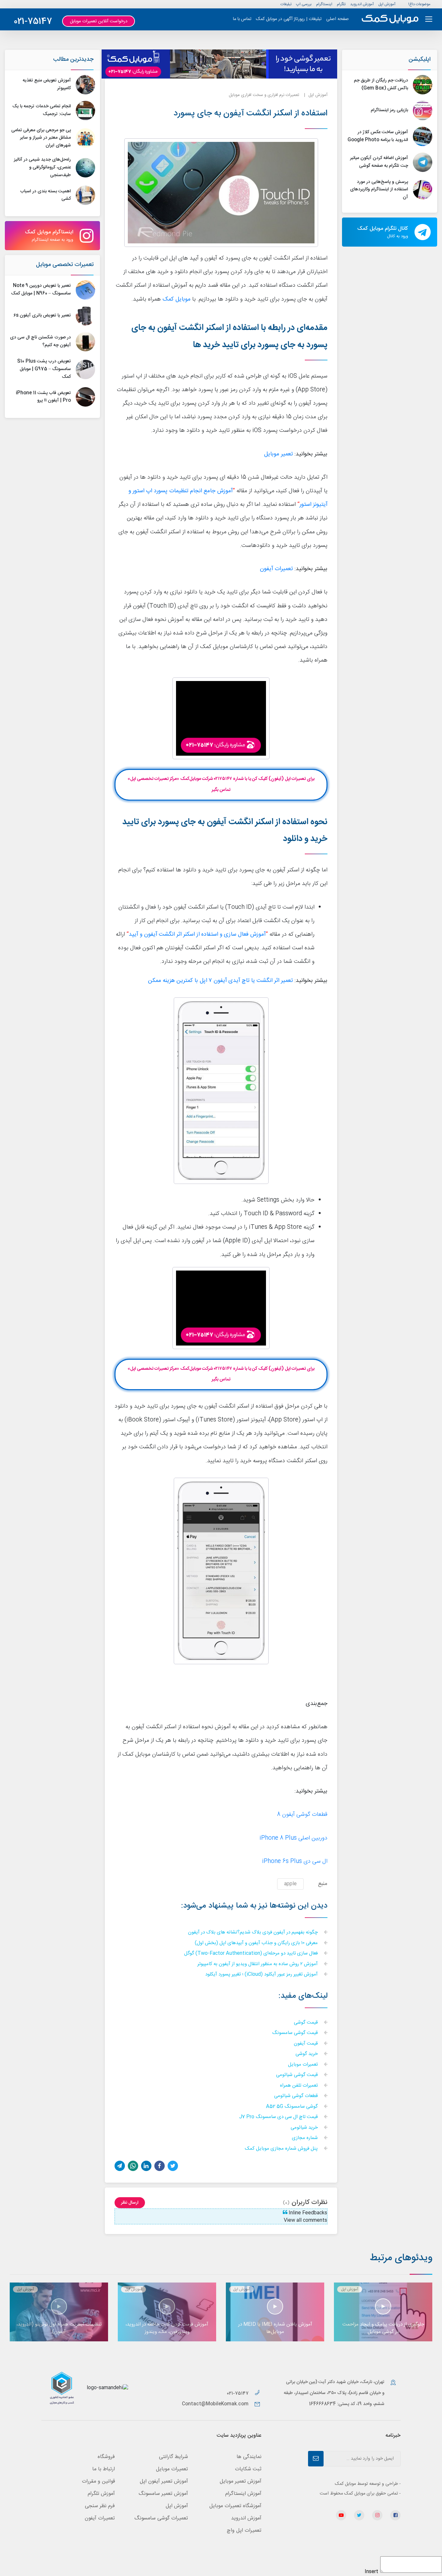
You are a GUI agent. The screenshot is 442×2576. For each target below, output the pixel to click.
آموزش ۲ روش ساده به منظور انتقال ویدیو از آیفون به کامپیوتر (258, 1964)
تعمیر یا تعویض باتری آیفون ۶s (42, 315)
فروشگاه (106, 2457)
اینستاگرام (324, 4)
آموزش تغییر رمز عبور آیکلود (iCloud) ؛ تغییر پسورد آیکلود (262, 1975)
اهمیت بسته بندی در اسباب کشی (45, 195)
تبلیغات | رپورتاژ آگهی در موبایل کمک (289, 19)
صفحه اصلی (337, 19)
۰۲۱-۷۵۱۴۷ (238, 2394)
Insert (371, 2572)
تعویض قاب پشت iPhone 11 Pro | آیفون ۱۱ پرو (43, 397)
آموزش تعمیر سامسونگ (163, 2494)
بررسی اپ (304, 4)
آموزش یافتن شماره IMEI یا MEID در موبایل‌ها (275, 2328)
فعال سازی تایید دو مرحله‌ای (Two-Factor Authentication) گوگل (252, 1954)
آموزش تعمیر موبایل (241, 2481)
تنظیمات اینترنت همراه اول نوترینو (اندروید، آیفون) (59, 2328)
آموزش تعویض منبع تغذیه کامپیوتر (47, 84)
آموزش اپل (387, 4)
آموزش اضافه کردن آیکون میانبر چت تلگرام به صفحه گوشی (379, 162)
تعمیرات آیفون (276, 569)
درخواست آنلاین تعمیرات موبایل (99, 21)
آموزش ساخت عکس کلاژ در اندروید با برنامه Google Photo (378, 136)
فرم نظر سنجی (100, 2506)
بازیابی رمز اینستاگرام (389, 110)
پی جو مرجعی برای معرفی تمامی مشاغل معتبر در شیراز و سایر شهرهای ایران (41, 138)
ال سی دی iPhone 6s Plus (295, 1862)
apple (290, 1884)
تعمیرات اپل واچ (244, 2531)
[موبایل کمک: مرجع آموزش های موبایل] (390, 19)
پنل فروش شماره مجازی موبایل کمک (282, 2149)
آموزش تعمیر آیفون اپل (164, 2481)
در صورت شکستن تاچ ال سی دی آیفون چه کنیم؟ (40, 341)
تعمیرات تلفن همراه (299, 2086)
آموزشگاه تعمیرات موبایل (235, 2506)
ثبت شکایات (248, 2469)
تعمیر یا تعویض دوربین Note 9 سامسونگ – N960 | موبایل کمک (41, 290)
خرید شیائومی (305, 2128)
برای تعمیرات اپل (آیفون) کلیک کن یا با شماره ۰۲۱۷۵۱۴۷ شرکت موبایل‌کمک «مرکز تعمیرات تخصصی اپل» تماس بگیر (221, 784)
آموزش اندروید (362, 4)
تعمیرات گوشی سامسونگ (161, 2518)
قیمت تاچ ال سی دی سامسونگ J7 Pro (279, 2117)
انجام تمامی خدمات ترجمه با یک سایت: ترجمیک (42, 110)
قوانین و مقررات (98, 2481)
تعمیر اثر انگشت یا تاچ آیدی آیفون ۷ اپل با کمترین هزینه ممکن (220, 981)
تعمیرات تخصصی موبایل (65, 265)
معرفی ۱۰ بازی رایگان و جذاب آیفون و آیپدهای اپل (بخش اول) (257, 1943)
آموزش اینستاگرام (243, 2494)
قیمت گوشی (306, 2023)
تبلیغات (286, 4)
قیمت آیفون (306, 2044)
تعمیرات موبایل (304, 2065)
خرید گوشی (307, 2054)
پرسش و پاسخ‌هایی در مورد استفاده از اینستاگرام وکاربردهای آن (379, 190)
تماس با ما (242, 19)
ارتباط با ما (104, 2469)
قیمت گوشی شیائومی (298, 2075)
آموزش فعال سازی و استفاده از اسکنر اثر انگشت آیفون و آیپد (197, 935)
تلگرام (341, 4)
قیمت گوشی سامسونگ (296, 2033)
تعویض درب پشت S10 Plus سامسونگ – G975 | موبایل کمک (44, 369)
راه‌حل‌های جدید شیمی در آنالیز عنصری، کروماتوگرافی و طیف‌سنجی (42, 167)
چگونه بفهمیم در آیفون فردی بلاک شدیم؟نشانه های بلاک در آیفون (254, 1933)
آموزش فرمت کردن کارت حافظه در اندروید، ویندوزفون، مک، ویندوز (167, 2328)
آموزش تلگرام (101, 2494)
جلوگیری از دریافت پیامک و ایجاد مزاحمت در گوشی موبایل (383, 2328)
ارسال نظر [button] (130, 2203)
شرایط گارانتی (173, 2457)
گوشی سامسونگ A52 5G (293, 2107)
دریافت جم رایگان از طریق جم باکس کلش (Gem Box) (381, 84)
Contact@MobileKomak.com (215, 2404)
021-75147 (33, 22)
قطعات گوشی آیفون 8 (302, 1815)
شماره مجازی (305, 2138)
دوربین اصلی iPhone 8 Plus (293, 1838)
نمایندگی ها (249, 2457)
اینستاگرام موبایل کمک (49, 236)
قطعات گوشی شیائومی (297, 2096)
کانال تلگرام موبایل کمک (383, 232)
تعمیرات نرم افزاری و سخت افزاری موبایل (264, 95)
